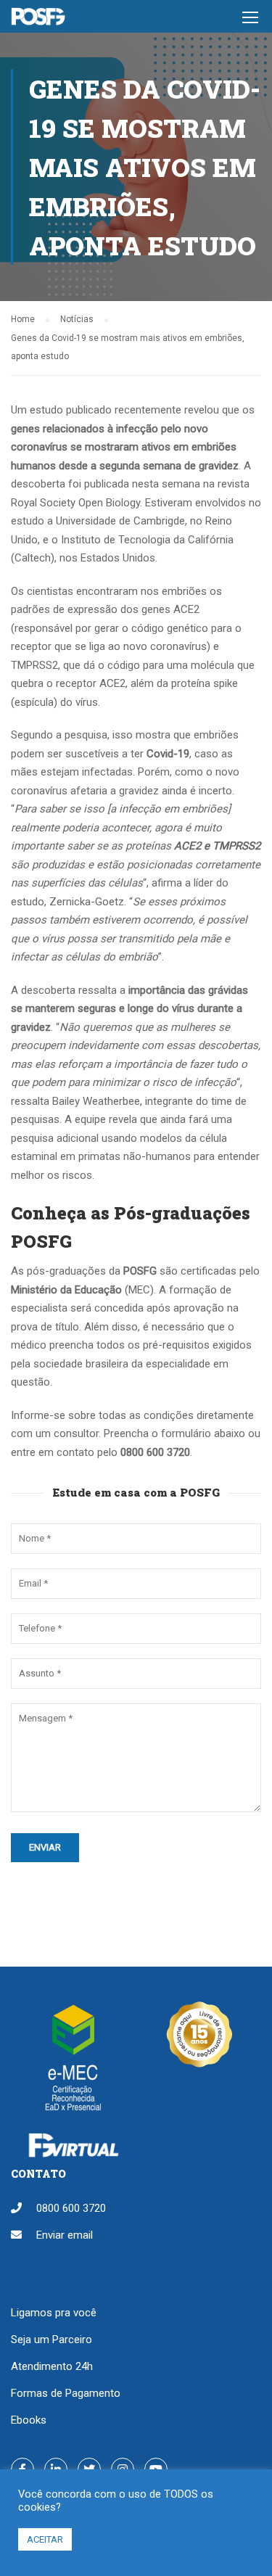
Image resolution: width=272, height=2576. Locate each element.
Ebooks (29, 2420)
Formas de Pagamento (66, 2393)
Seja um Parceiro (51, 2340)
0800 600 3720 (71, 2208)
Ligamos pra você (54, 2313)
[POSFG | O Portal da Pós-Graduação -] (38, 20)
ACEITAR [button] (45, 2539)
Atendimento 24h (52, 2366)
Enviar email (65, 2235)
